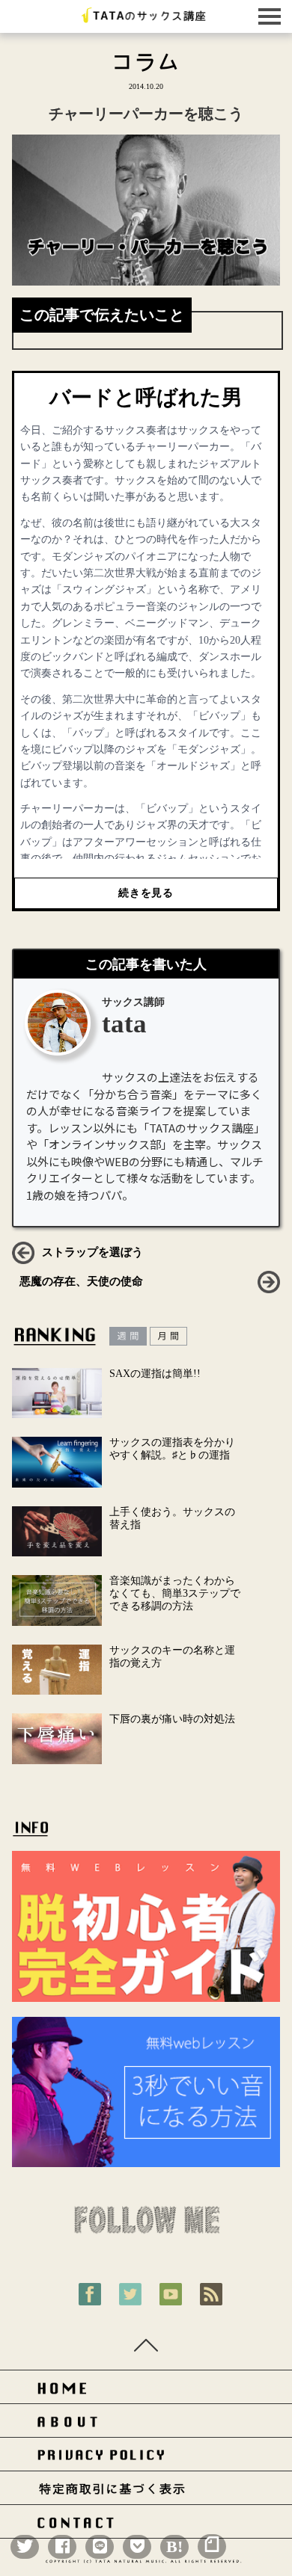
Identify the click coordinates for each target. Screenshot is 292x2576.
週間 (128, 1336)
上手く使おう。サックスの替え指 (172, 1518)
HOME (146, 2391)
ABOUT (146, 2425)
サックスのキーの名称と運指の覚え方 (172, 1657)
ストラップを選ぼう (92, 1252)
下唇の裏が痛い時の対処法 (172, 1719)
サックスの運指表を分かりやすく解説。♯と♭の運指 (172, 1449)
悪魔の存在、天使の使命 (81, 1281)
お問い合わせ (146, 2526)
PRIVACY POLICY (146, 2458)
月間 (168, 1336)
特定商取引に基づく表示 (146, 2492)
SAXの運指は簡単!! (155, 1374)
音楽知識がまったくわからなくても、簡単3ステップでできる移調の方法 (175, 1593)
